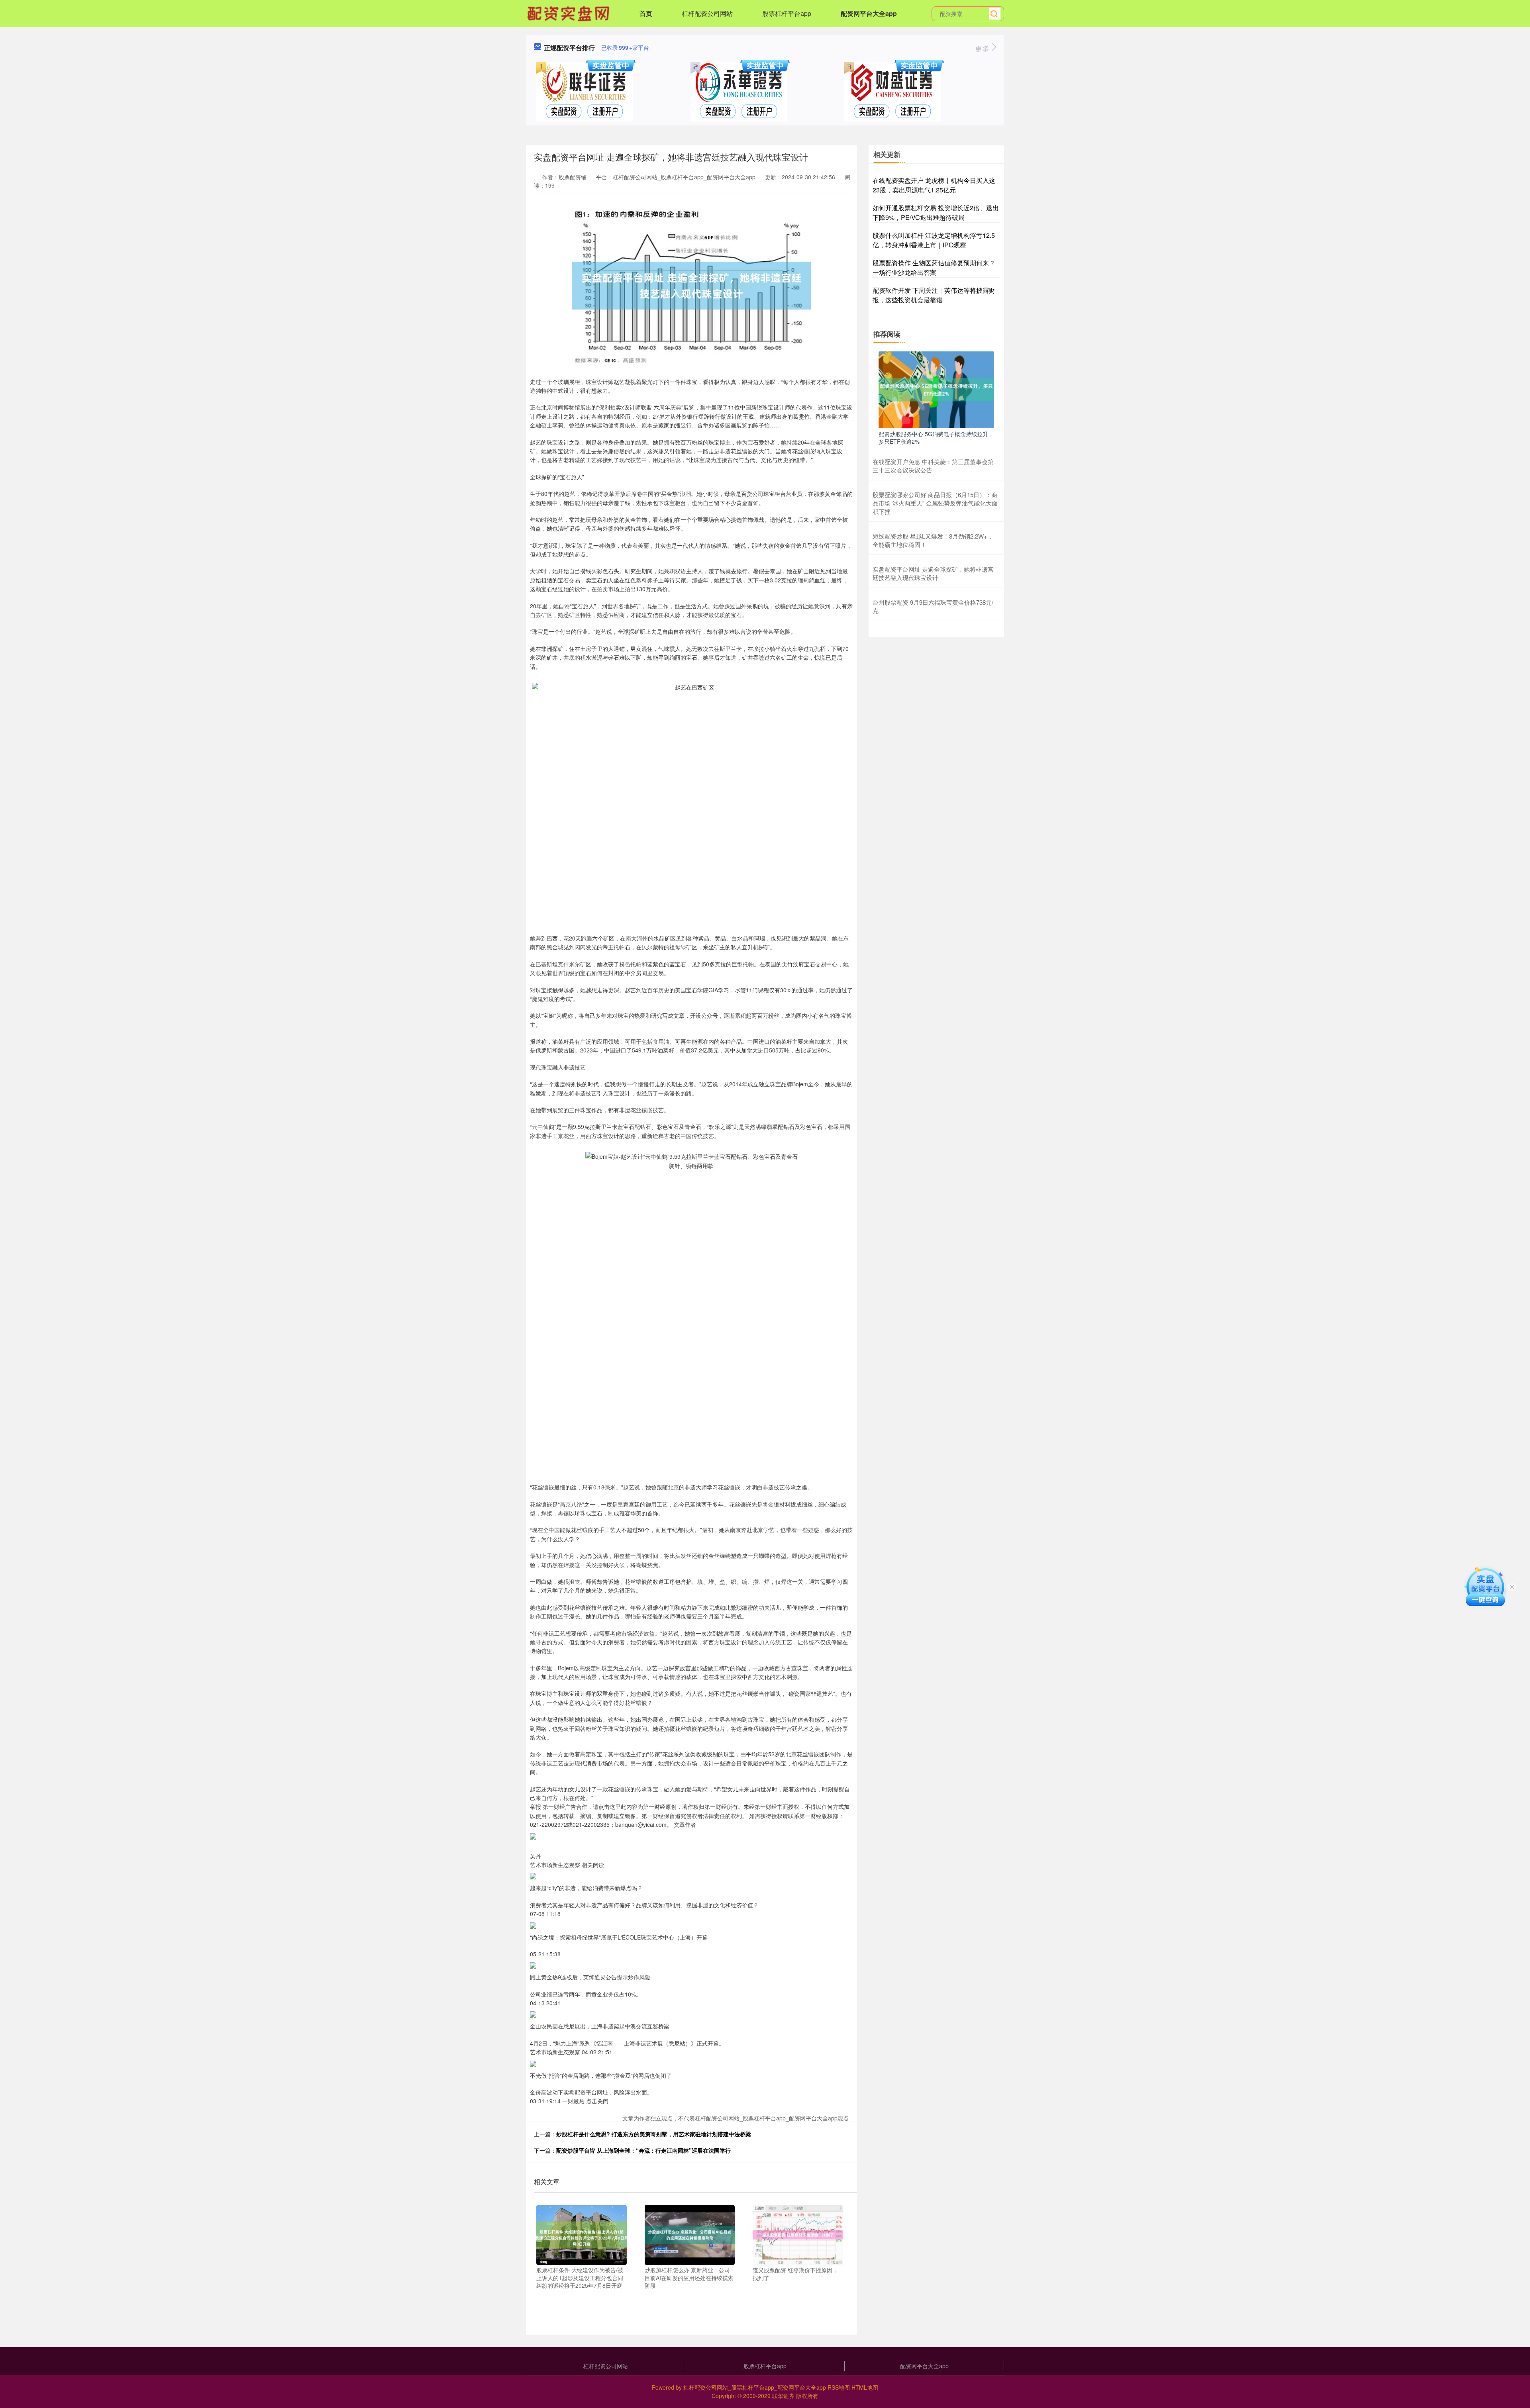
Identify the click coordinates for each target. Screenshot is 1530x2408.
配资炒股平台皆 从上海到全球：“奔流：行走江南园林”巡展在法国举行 (643, 2150)
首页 (646, 13)
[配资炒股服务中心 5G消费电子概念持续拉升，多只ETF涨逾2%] (936, 389)
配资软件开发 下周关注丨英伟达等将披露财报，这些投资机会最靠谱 (934, 295)
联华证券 (783, 2396)
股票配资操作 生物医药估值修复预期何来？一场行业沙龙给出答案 (934, 267)
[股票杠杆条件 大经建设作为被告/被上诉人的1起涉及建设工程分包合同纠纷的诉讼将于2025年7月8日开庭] (582, 2234)
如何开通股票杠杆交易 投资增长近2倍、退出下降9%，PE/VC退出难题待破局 (936, 213)
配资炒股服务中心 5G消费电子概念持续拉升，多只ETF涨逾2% (936, 437)
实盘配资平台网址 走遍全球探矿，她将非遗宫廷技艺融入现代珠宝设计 (933, 573)
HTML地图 (865, 2387)
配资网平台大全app (869, 13)
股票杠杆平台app (787, 13)
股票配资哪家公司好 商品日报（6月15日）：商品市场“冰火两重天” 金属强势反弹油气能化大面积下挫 (935, 503)
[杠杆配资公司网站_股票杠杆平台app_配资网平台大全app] (569, 13)
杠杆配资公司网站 (707, 13)
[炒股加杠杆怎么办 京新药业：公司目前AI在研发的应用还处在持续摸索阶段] (690, 2234)
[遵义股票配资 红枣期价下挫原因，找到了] (798, 2234)
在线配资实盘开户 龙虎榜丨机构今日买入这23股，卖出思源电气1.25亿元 (934, 185)
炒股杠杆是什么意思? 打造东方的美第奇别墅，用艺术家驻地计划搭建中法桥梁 (654, 2134)
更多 (983, 48)
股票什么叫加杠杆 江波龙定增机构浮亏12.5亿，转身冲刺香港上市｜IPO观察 (934, 240)
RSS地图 (839, 2387)
